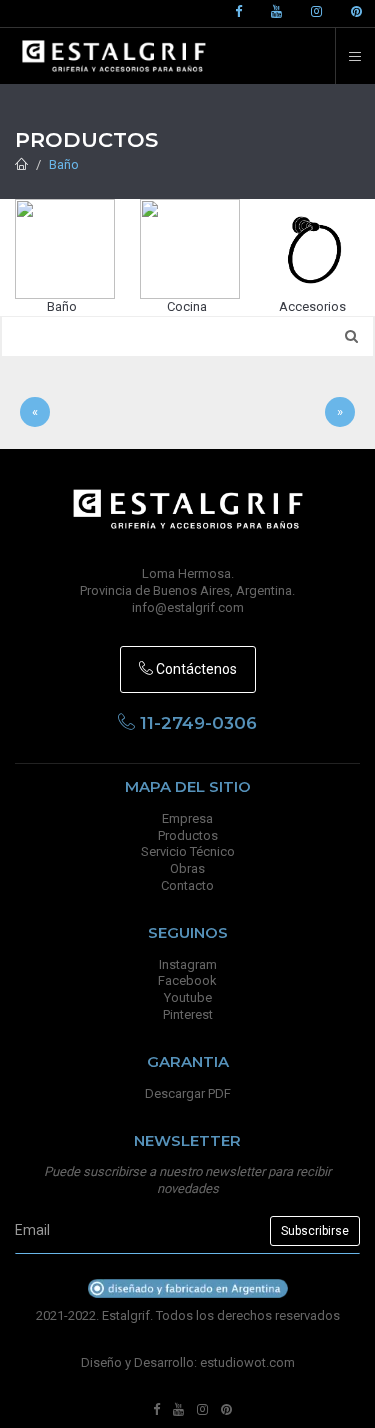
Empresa (187, 818)
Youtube (188, 997)
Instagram (188, 964)
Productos (188, 835)
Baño (64, 164)
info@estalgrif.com (188, 607)
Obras (187, 868)
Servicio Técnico (188, 851)
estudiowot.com (247, 1362)
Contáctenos (195, 669)
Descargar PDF (188, 1093)
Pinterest (188, 1014)
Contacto (187, 885)
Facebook (187, 980)
